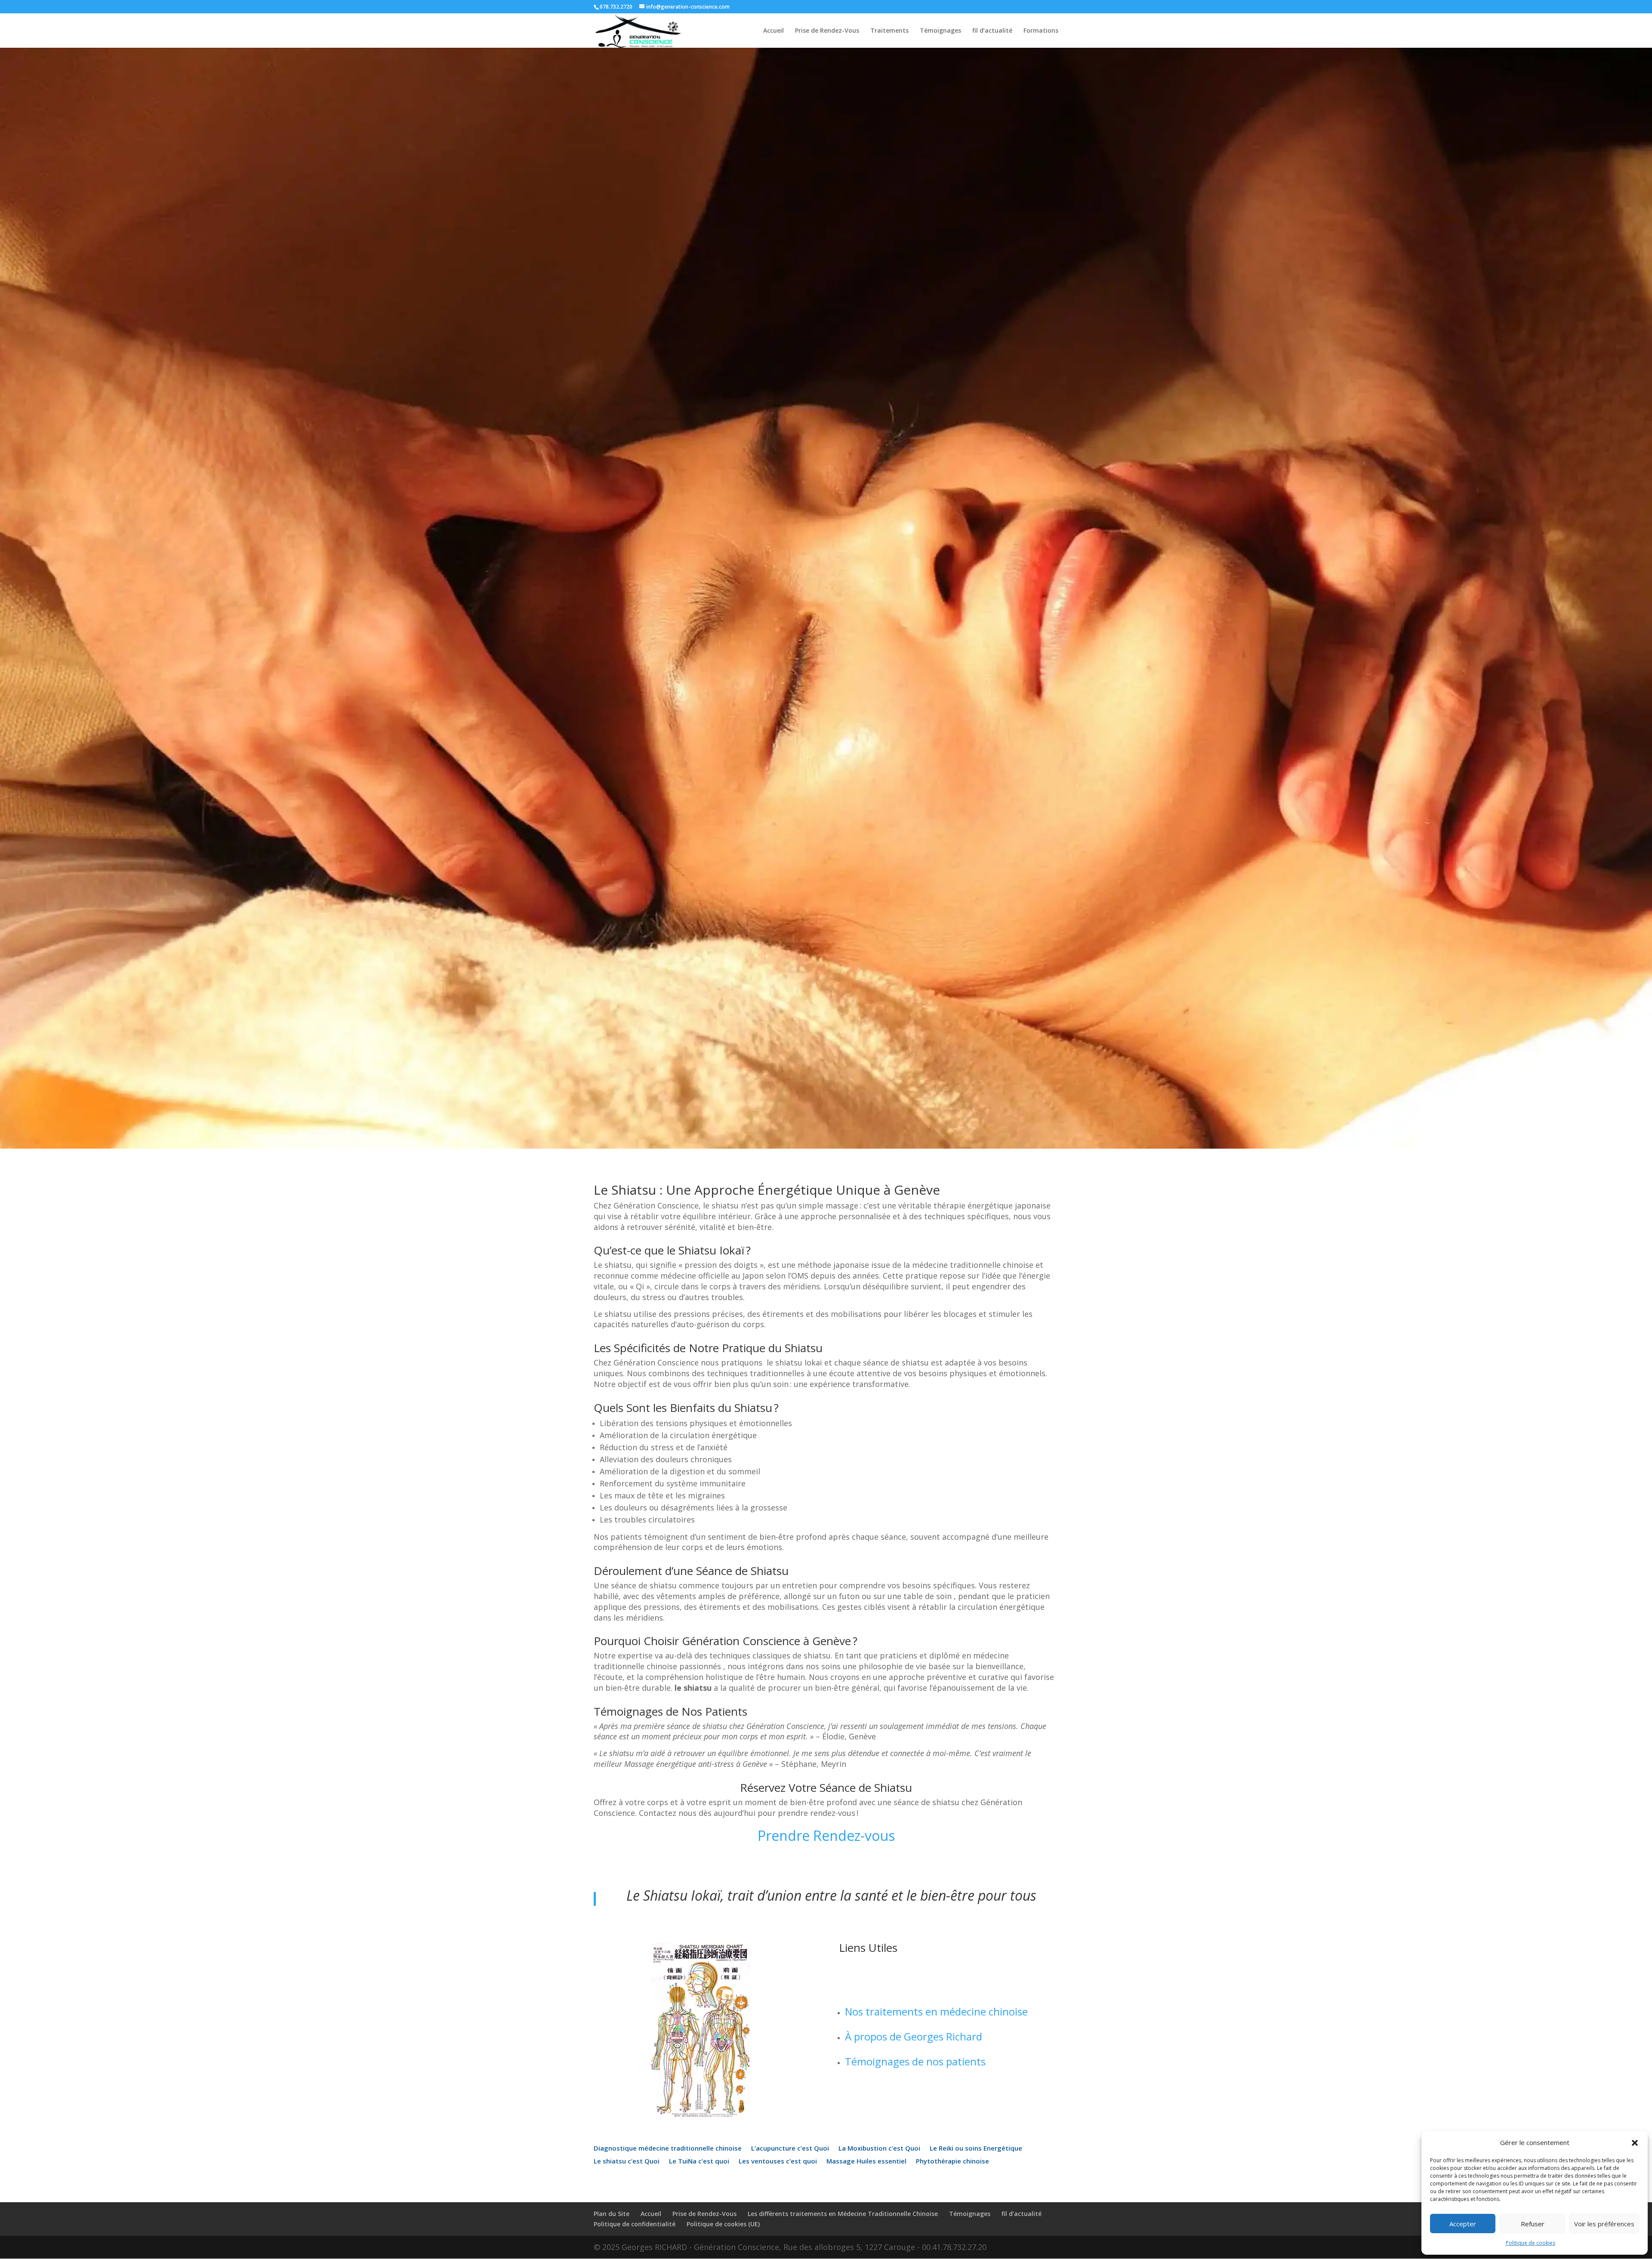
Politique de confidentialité (635, 2224)
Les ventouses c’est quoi (778, 2162)
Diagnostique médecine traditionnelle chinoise (668, 2149)
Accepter (1463, 2224)
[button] (1635, 2143)
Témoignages (940, 31)
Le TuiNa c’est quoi (699, 2162)
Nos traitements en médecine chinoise (936, 2011)
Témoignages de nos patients (915, 2061)
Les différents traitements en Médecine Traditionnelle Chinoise (843, 2214)
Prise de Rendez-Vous (827, 31)
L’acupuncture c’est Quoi (790, 2149)
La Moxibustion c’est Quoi (879, 2149)
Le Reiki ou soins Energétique (976, 2149)
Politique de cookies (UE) (723, 2224)
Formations (1041, 31)
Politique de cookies (1530, 2243)
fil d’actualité (992, 31)
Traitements (889, 31)
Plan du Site (612, 2214)
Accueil (774, 31)
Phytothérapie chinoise (952, 2162)
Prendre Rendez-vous (826, 1835)
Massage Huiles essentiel (866, 2162)
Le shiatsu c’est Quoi (627, 2162)
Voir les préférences (1604, 2224)
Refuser (1533, 2224)
